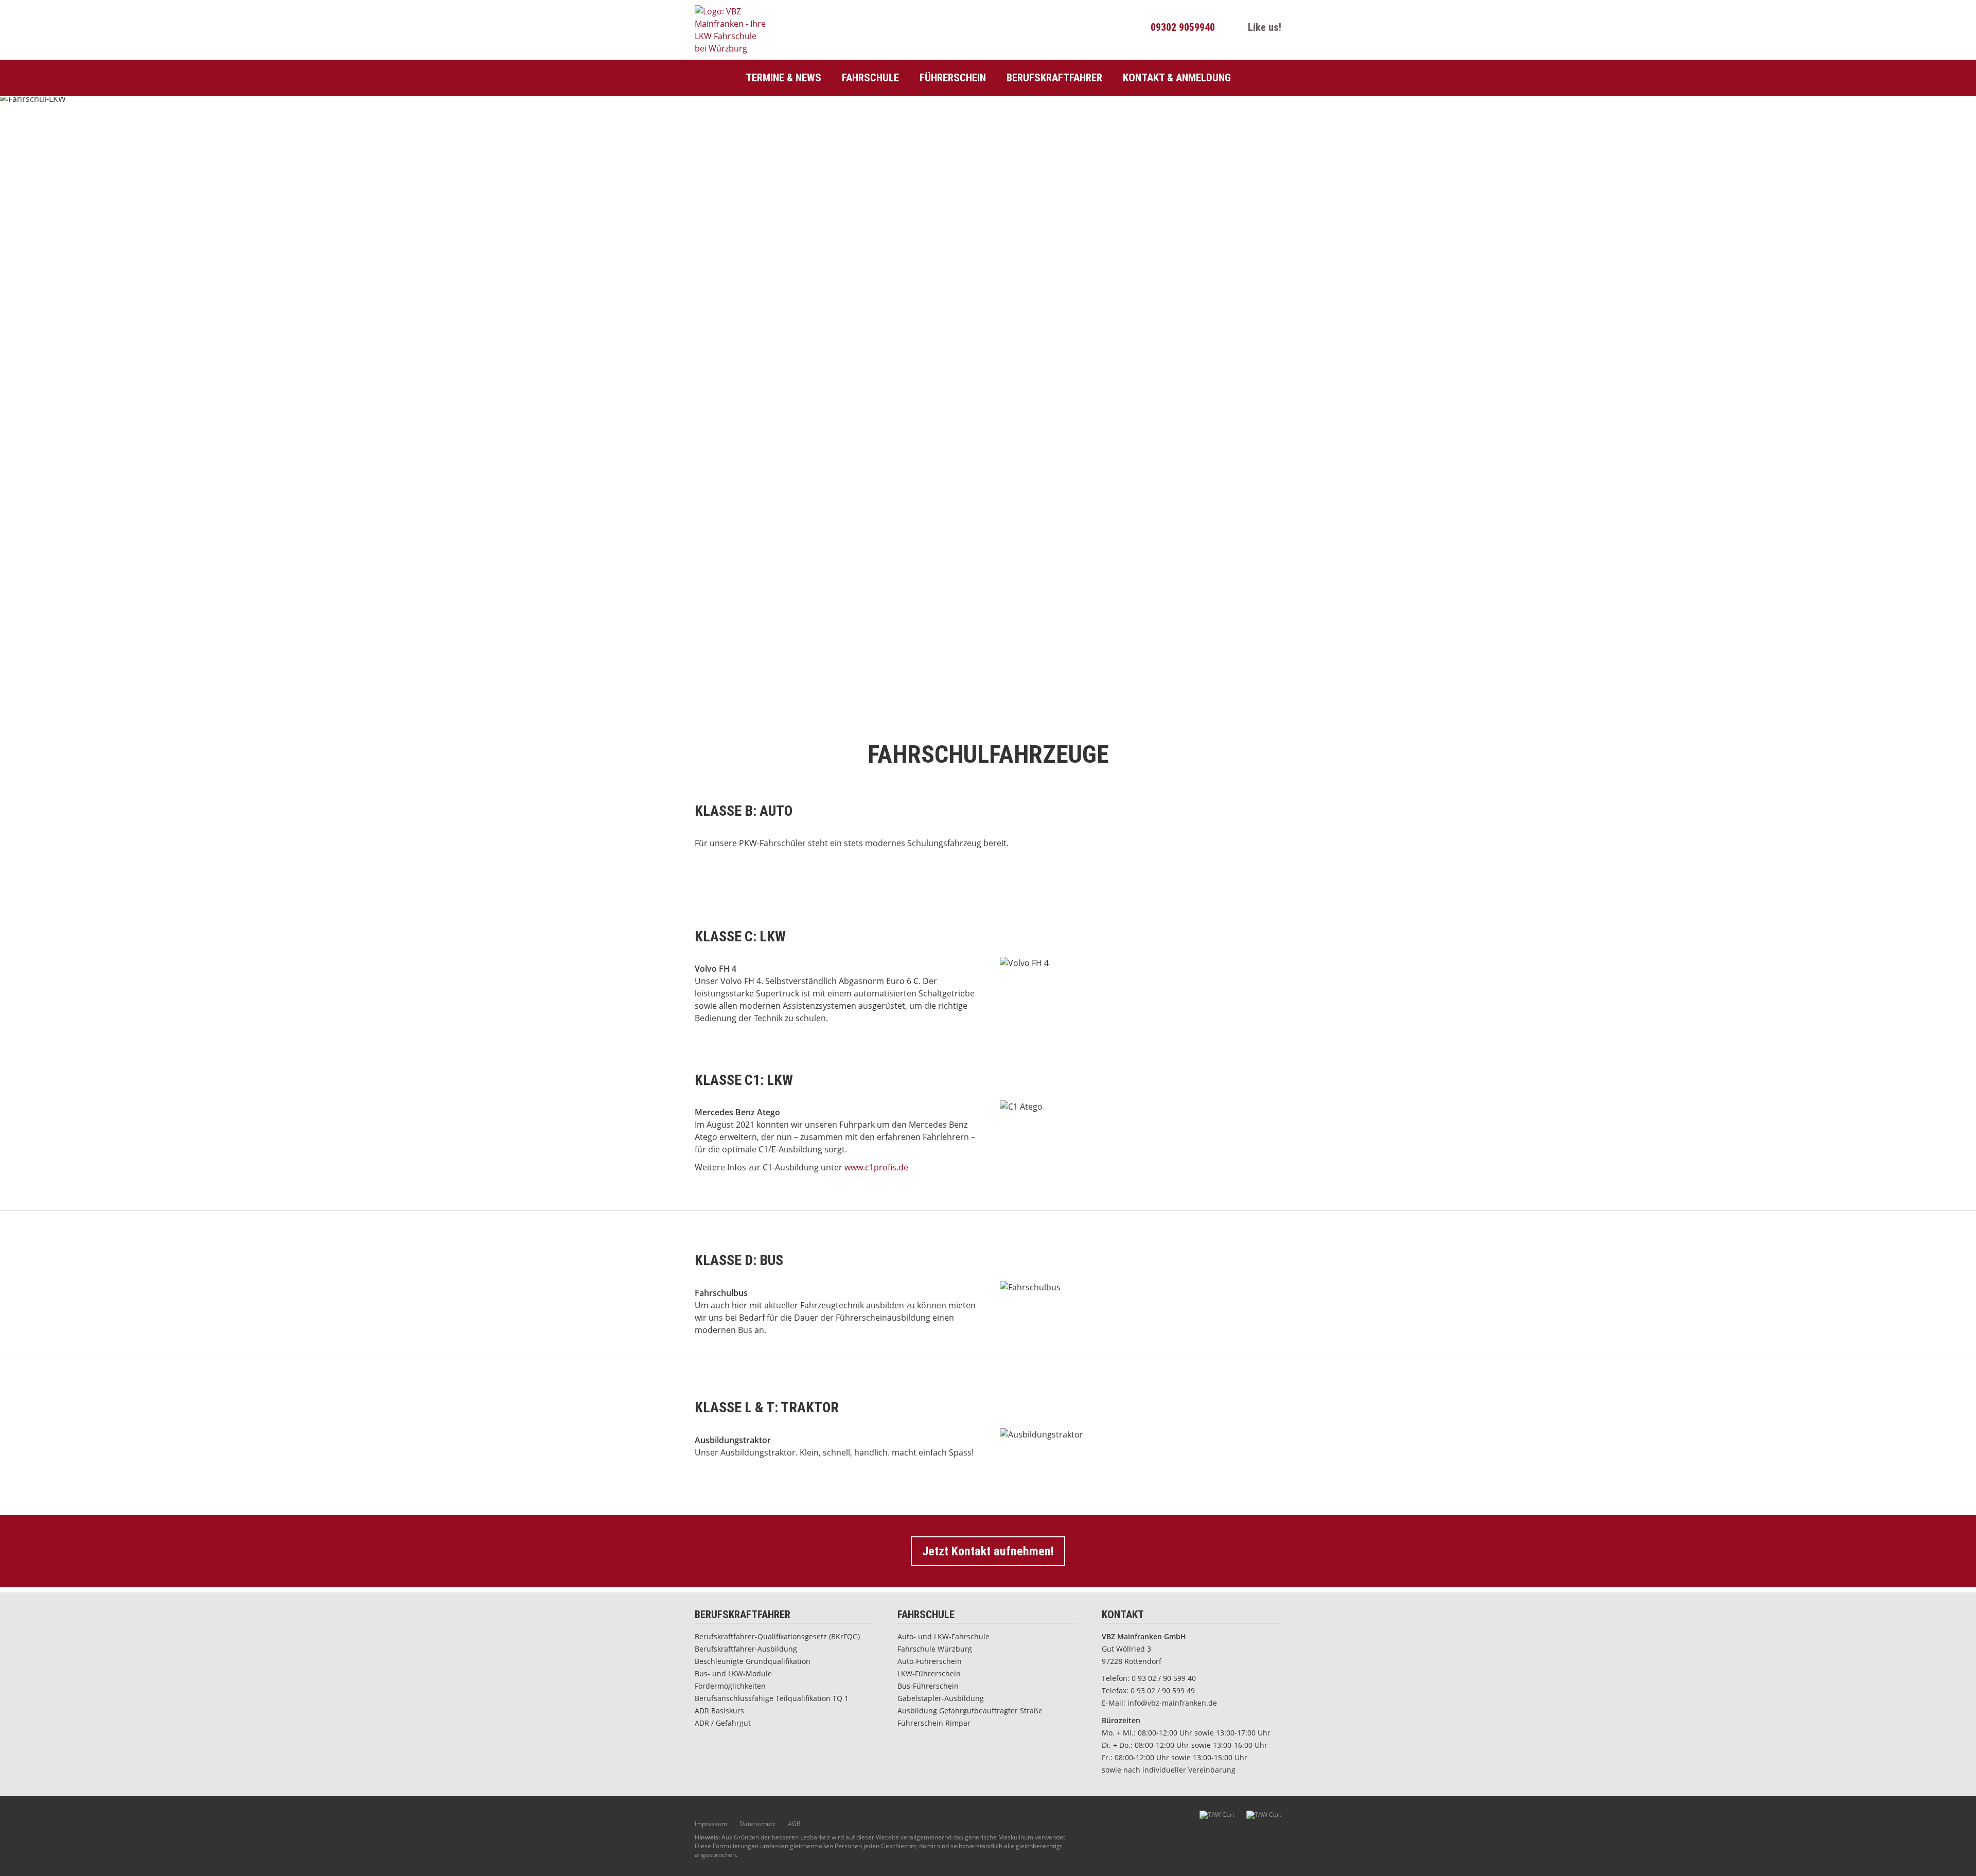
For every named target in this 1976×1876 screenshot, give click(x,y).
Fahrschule (870, 78)
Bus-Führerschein (928, 1686)
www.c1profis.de (876, 1167)
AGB (794, 1824)
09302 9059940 (1181, 27)
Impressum (711, 1824)
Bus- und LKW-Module (733, 1673)
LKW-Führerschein (929, 1673)
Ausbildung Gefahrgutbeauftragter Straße (970, 1711)
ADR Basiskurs (719, 1711)
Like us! (1263, 27)
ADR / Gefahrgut (723, 1723)
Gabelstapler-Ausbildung (941, 1698)
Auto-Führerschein (930, 1661)
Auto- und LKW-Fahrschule (943, 1636)
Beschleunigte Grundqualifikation (753, 1661)
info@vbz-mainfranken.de (1172, 1703)
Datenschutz (757, 1824)
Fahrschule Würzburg (935, 1649)
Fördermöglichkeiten (730, 1686)
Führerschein (953, 78)
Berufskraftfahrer (1054, 78)
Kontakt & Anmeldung (1177, 78)
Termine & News (783, 78)
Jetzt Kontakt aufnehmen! (988, 1551)
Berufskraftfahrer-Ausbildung (746, 1649)
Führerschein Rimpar (934, 1723)
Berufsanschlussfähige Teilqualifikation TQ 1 (772, 1698)
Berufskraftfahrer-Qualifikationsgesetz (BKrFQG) (777, 1636)
